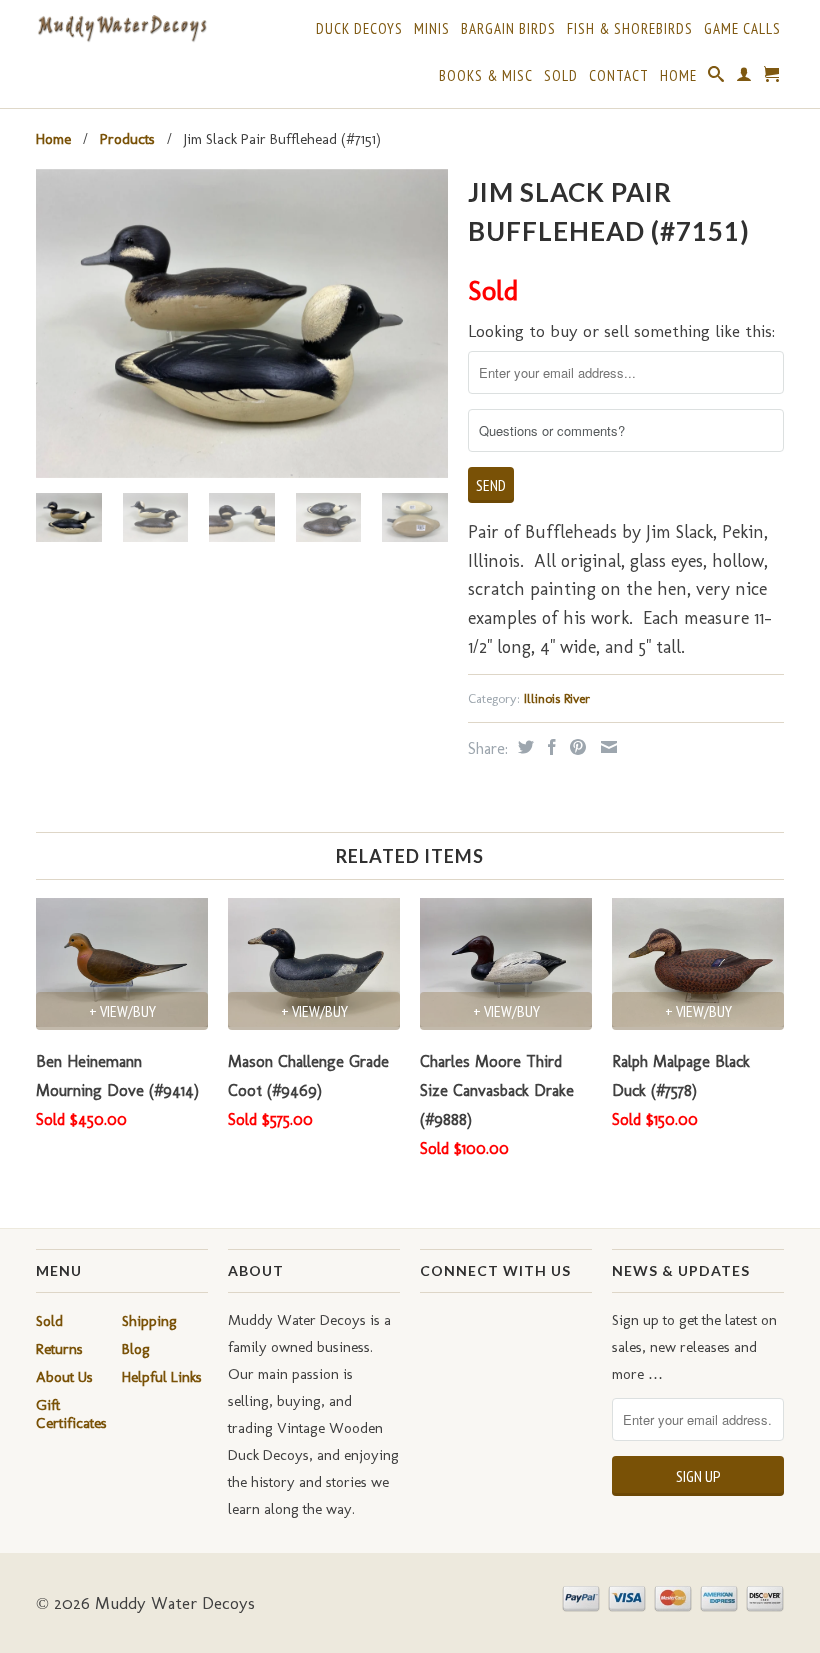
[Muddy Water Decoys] (122, 29)
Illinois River (557, 698)
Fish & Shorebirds (630, 29)
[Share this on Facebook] (549, 747)
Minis (432, 29)
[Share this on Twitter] (523, 747)
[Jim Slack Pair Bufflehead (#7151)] (242, 323)
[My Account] (744, 78)
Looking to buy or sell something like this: (621, 331)
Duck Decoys (359, 29)
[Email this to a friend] (606, 747)
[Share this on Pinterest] (575, 747)
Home (678, 76)
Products (127, 139)
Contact (619, 76)
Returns (59, 1349)
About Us (64, 1377)
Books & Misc (486, 76)
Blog (136, 1349)
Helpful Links (162, 1377)
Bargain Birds (508, 29)
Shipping (149, 1321)
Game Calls (742, 29)
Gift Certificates (71, 1414)
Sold (561, 76)
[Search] (716, 78)
